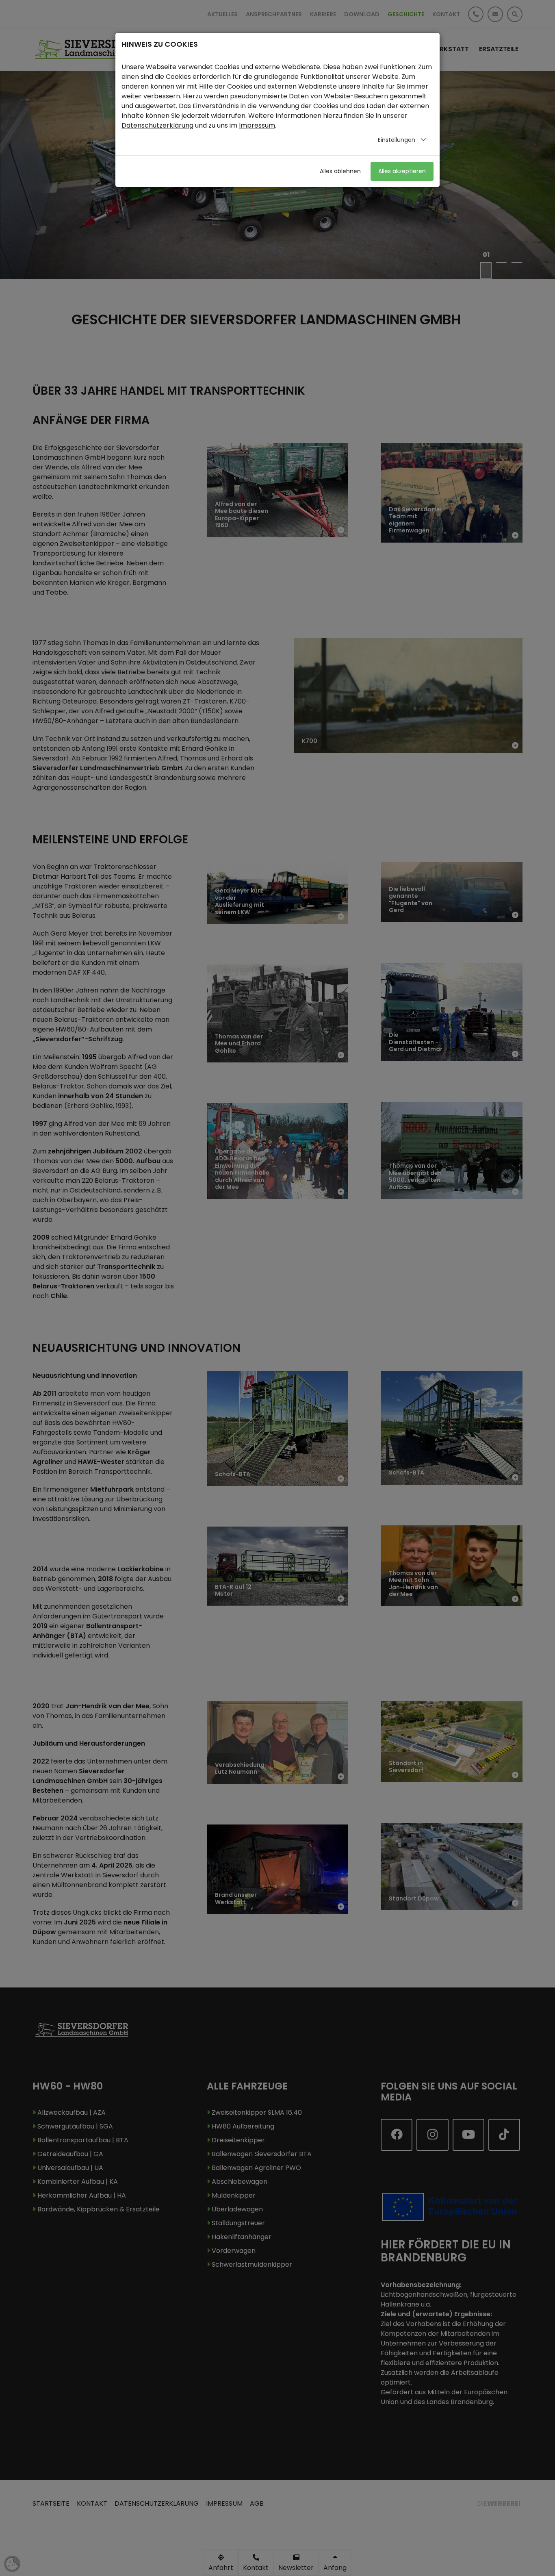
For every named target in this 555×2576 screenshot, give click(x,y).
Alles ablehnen (340, 171)
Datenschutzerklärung (157, 125)
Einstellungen (397, 140)
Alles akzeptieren (402, 171)
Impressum (257, 125)
